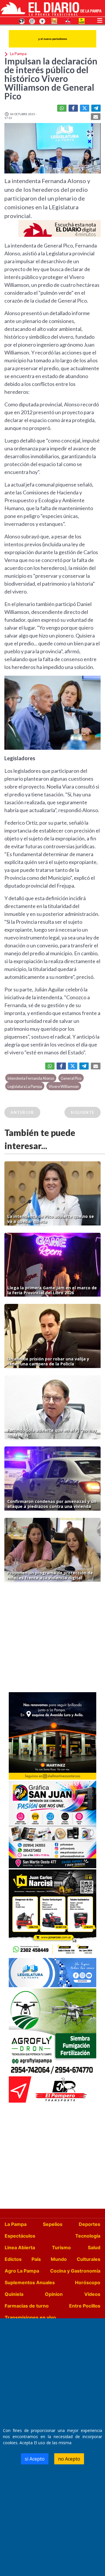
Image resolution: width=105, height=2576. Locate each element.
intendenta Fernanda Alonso (31, 1078)
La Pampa (16, 2224)
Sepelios (53, 2224)
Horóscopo (88, 2282)
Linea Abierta (20, 2247)
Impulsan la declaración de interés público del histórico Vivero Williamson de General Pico (51, 78)
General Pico (71, 1078)
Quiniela (14, 2294)
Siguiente (83, 1112)
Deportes (90, 2224)
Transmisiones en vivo (30, 2317)
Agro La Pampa (22, 2271)
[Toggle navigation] (100, 20)
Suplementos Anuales (30, 2282)
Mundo (59, 2259)
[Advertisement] (52, 1639)
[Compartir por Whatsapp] (62, 108)
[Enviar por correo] (96, 117)
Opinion (54, 2294)
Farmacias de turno (27, 2306)
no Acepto (69, 2459)
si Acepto (35, 2459)
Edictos (13, 2259)
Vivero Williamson (64, 1086)
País (36, 2259)
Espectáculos (20, 2236)
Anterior (22, 1112)
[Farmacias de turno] (42, 21)
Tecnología (88, 2236)
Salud (94, 2247)
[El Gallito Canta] (22, 21)
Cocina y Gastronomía (75, 2271)
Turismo (61, 2247)
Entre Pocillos (85, 2306)
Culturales (89, 2259)
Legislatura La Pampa (25, 1086)
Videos (92, 2294)
